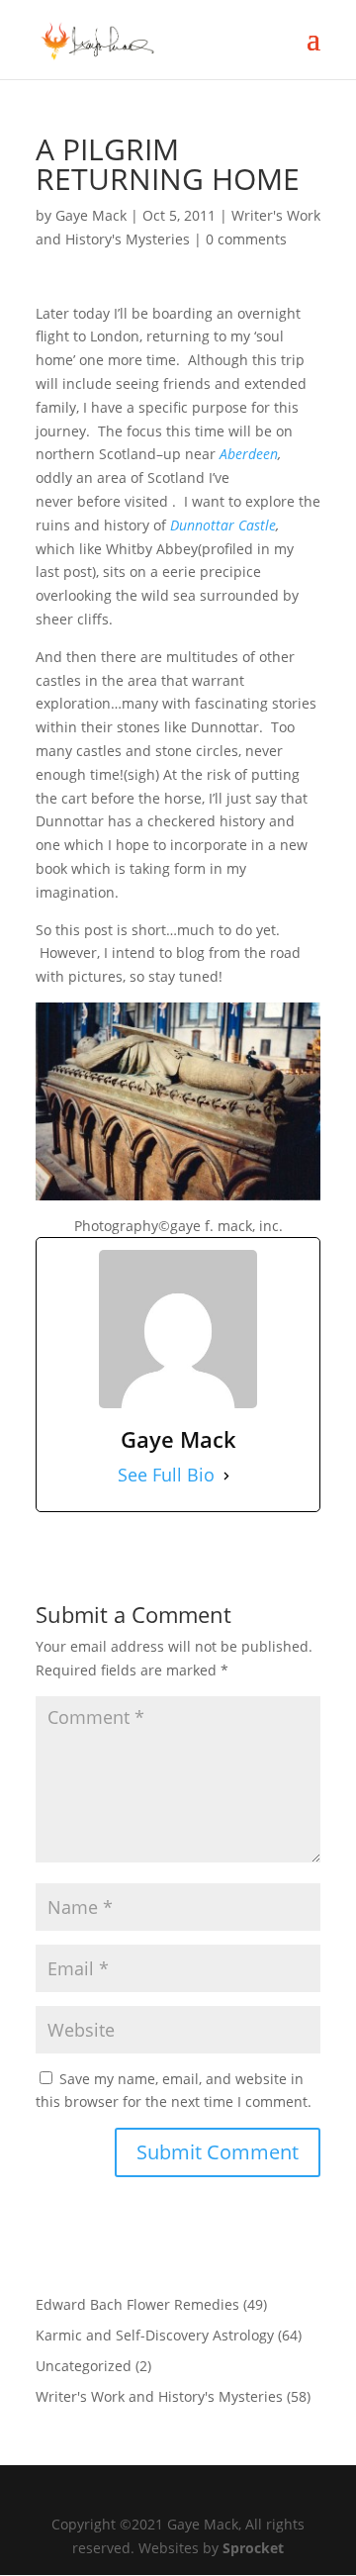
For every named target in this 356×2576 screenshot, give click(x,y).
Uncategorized (84, 2366)
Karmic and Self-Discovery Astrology (155, 2335)
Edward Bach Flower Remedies (137, 2304)
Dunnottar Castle (223, 525)
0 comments (246, 239)
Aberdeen (249, 454)
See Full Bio (166, 1475)
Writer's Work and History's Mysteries (159, 2396)
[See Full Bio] (226, 1476)
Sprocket (253, 2548)
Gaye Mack (91, 215)
